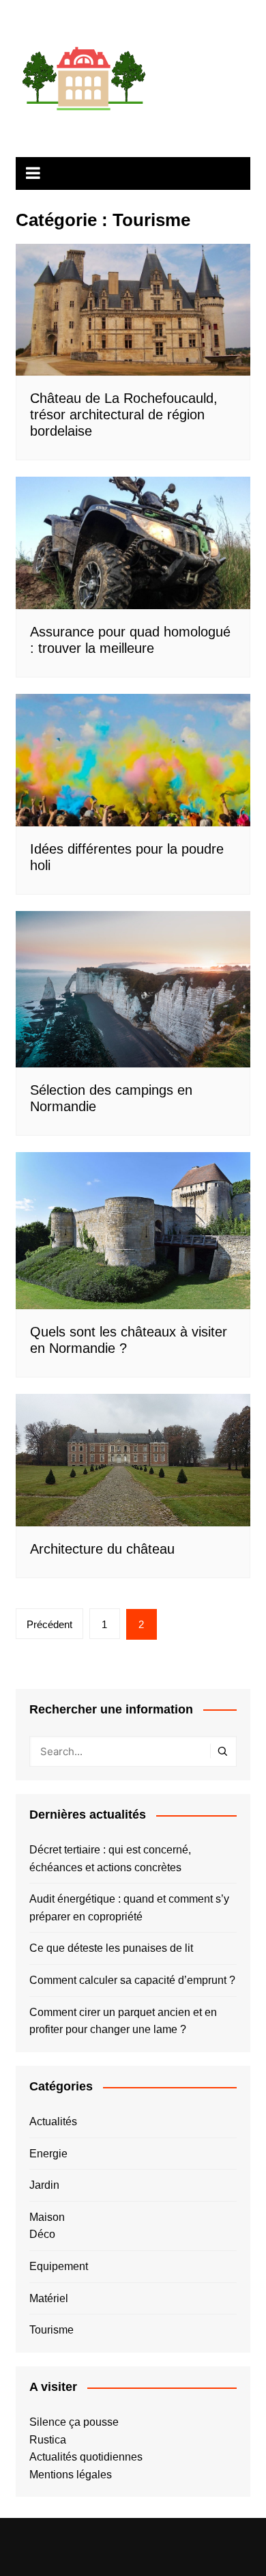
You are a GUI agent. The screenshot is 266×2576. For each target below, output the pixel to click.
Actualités (53, 2122)
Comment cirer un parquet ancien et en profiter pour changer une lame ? (123, 2021)
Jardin (44, 2185)
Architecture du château (102, 1549)
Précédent (49, 1624)
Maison (47, 2217)
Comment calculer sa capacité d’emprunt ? (132, 1980)
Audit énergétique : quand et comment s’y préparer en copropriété (129, 1908)
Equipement (59, 2266)
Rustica (48, 2440)
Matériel (49, 2298)
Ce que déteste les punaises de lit (111, 1948)
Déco (42, 2234)
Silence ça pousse (74, 2422)
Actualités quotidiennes (86, 2457)
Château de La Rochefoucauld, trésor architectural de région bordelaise (124, 415)
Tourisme (51, 2330)
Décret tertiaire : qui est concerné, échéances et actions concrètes (110, 1859)
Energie (48, 2154)
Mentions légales (71, 2475)
